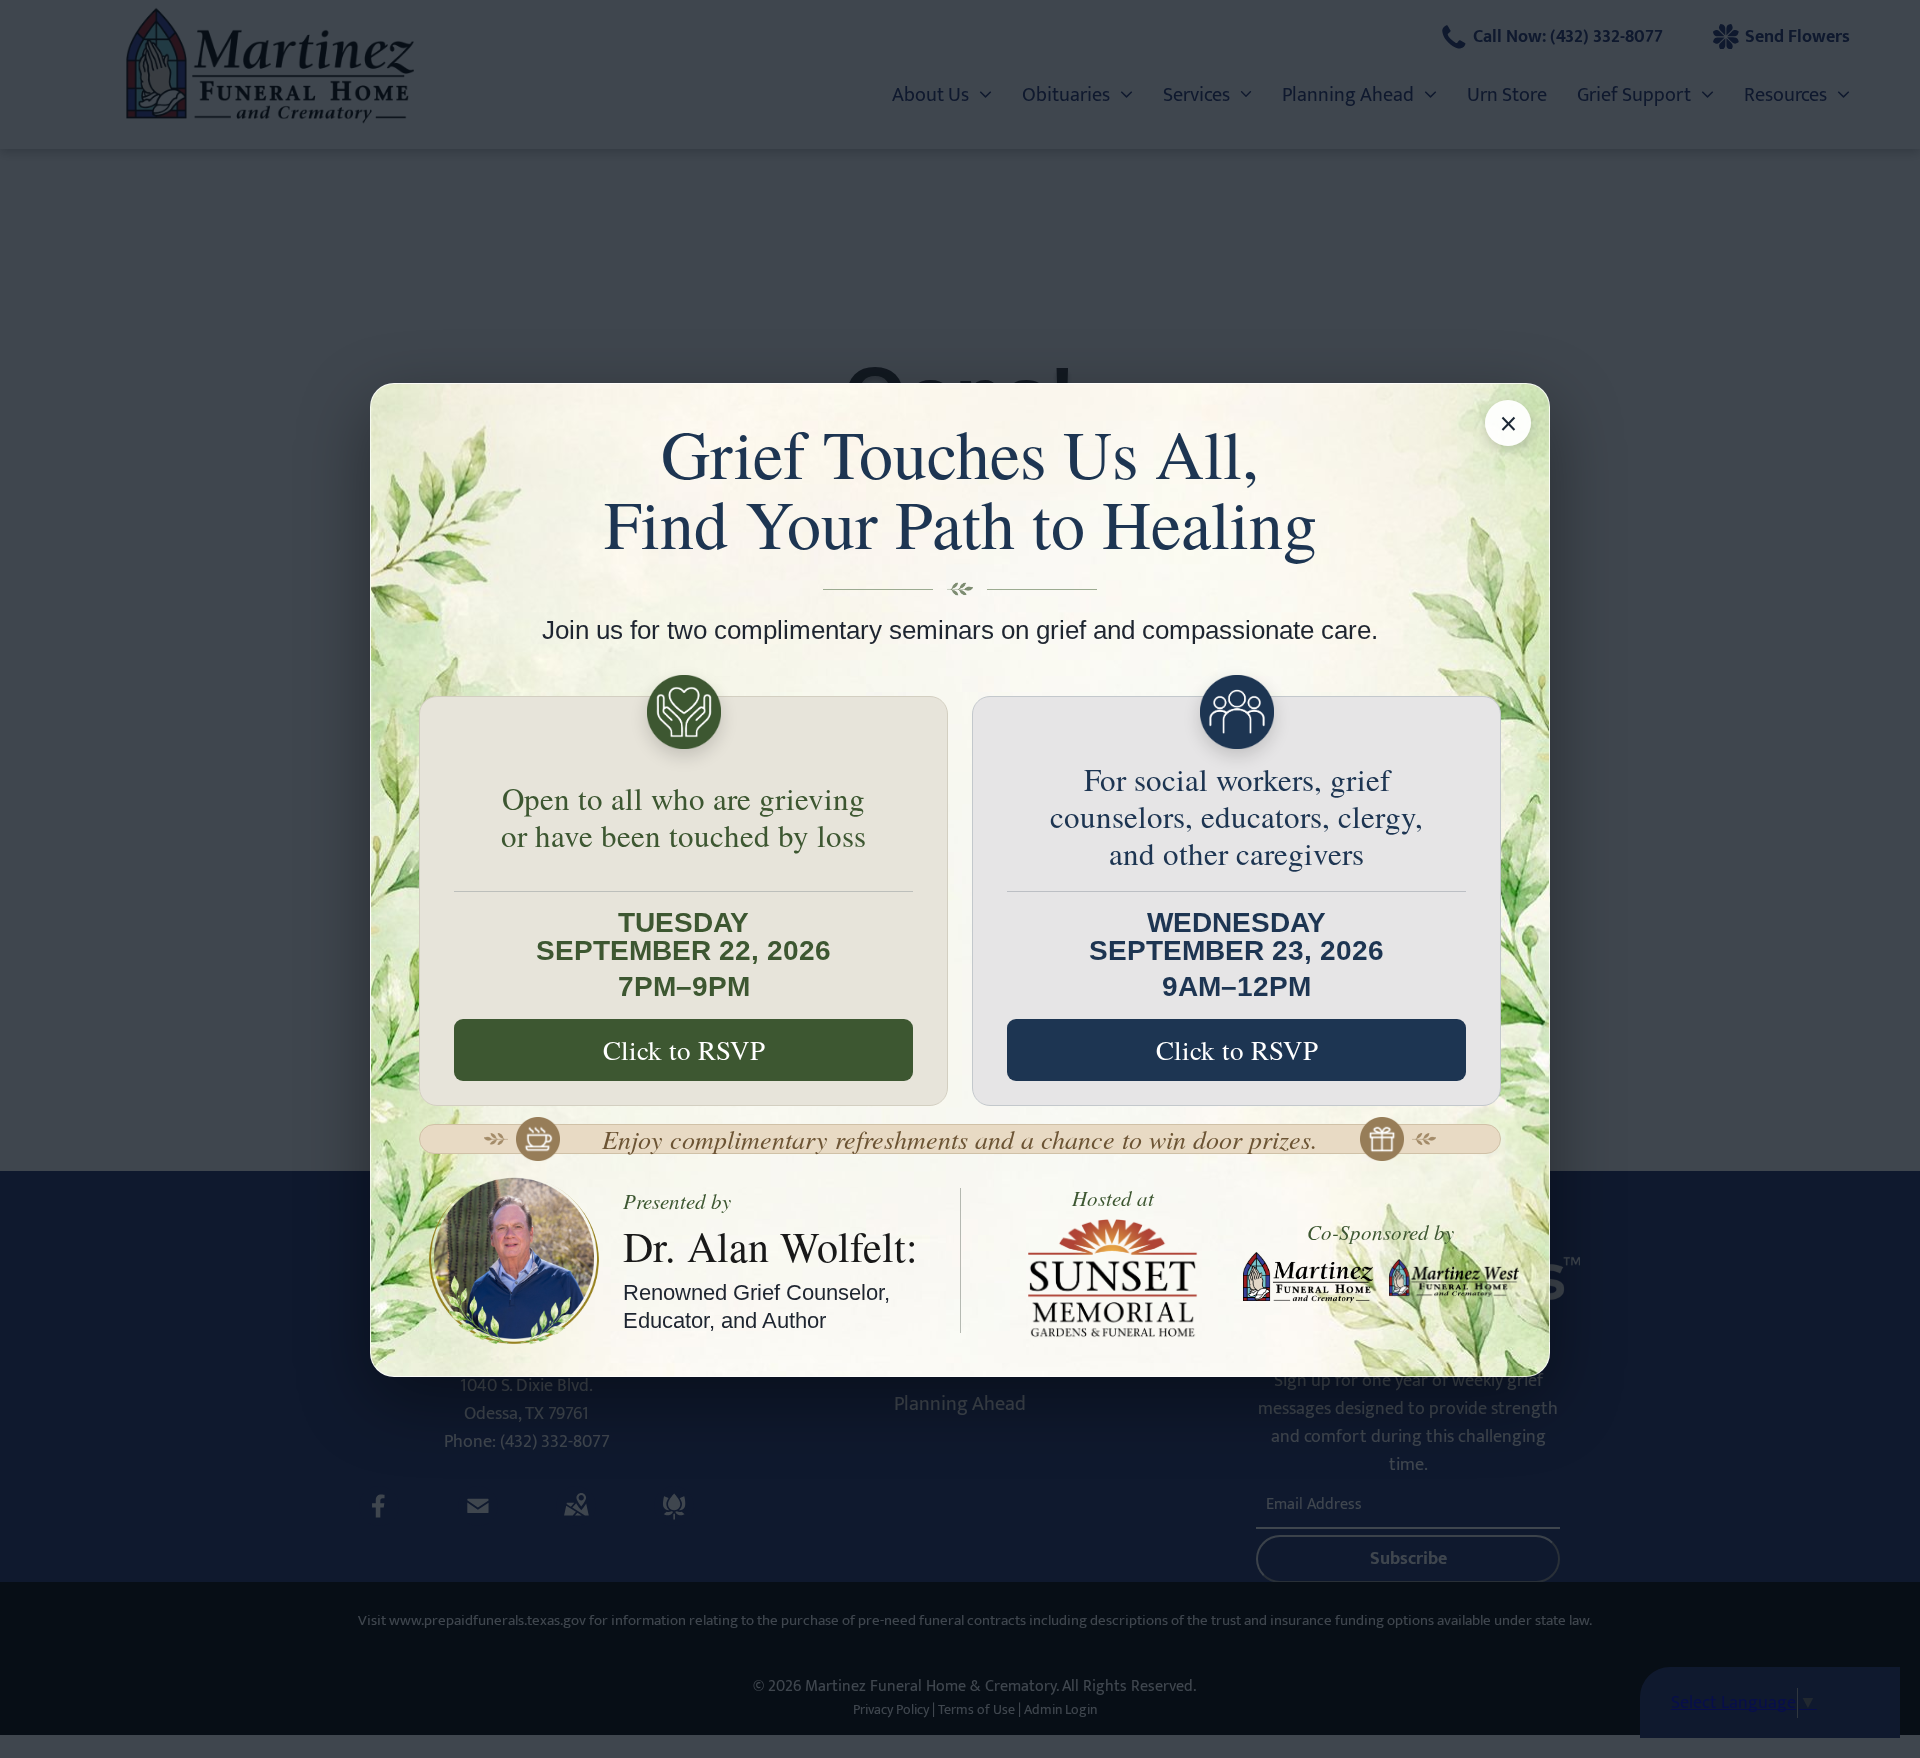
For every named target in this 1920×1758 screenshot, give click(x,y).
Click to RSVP (684, 1050)
